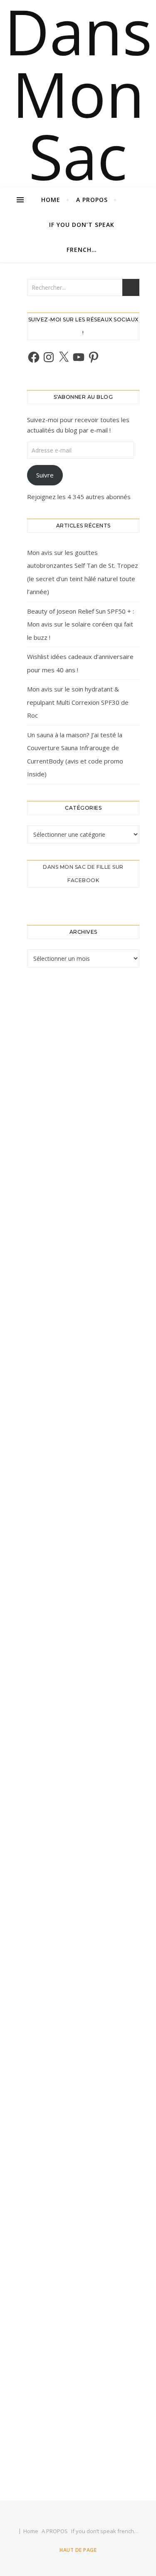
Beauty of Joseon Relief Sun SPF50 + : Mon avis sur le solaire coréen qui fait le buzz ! (80, 624)
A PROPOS (92, 200)
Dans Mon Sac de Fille (78, 156)
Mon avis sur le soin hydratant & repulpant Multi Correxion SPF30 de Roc (78, 702)
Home (51, 200)
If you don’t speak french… (82, 237)
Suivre (45, 475)
